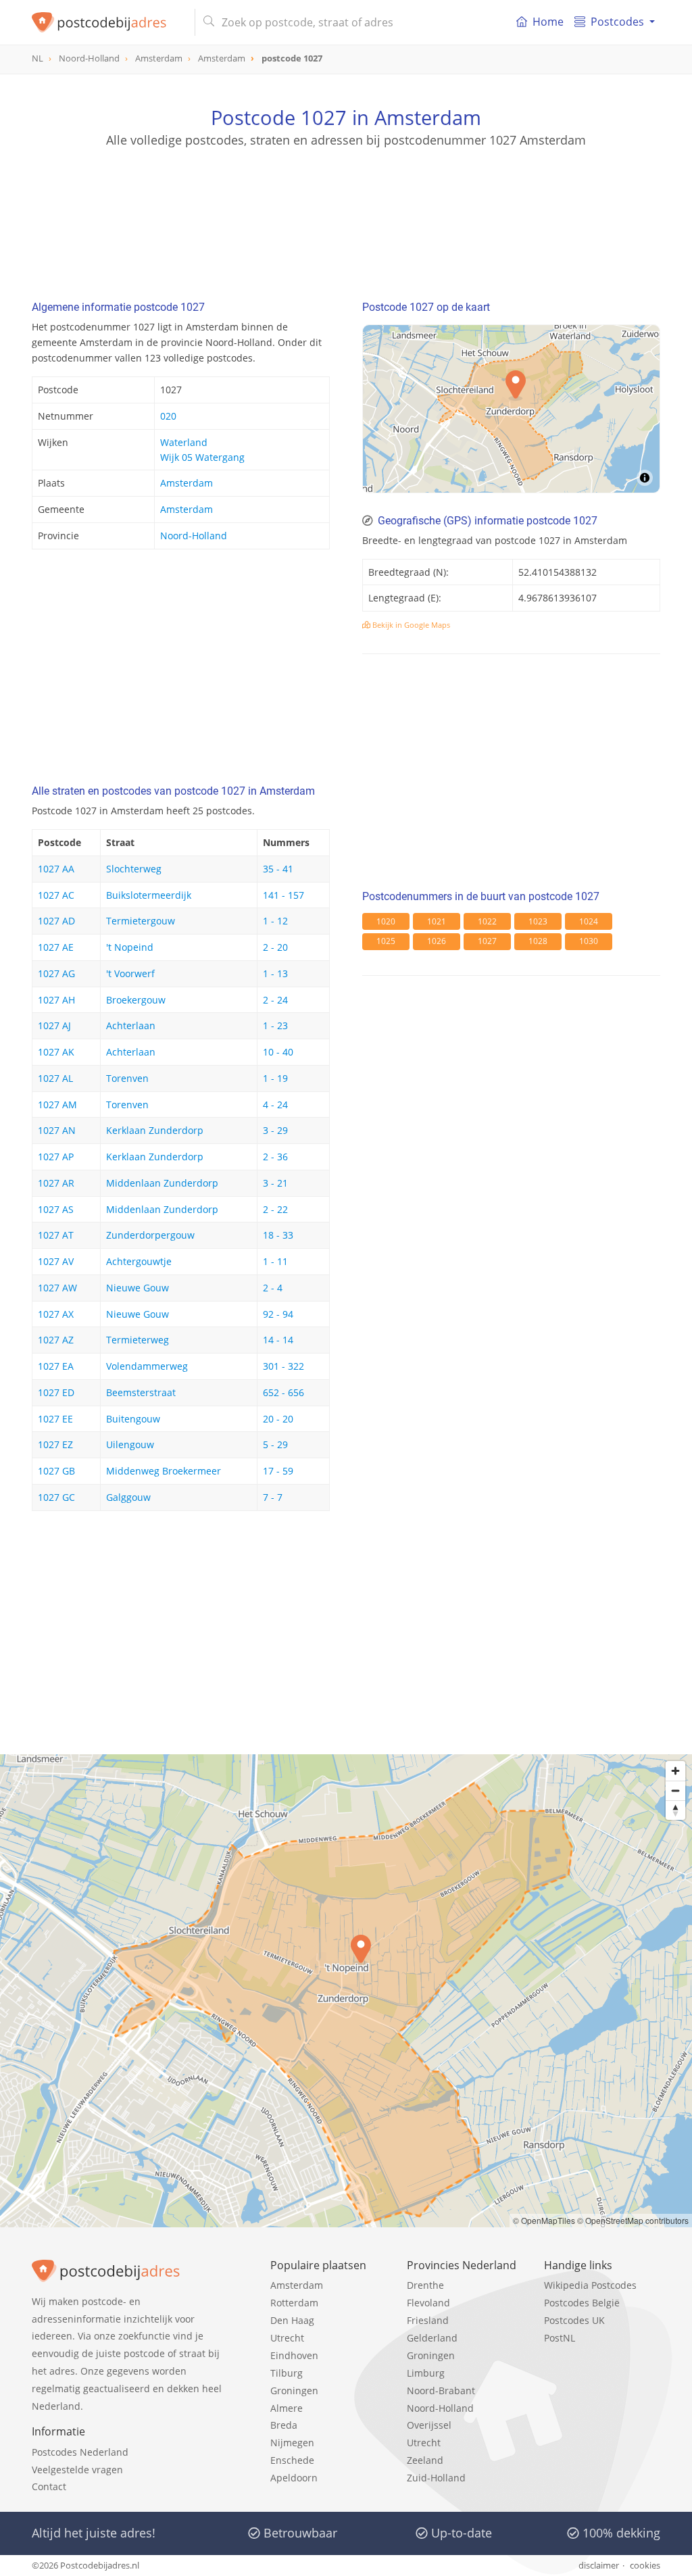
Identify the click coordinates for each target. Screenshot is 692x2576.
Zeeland (425, 2460)
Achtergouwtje (139, 1261)
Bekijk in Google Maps (410, 625)
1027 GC (56, 1497)
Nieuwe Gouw (138, 1288)
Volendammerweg (147, 1366)
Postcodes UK (574, 2320)
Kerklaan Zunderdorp (155, 1130)
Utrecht (287, 2338)
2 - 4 (273, 1288)
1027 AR (56, 1183)
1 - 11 (275, 1261)
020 (168, 416)
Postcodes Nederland (80, 2452)
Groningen (294, 2391)
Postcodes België (582, 2303)
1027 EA (56, 1366)
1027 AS (56, 1209)
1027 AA (56, 869)
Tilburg (287, 2373)
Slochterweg (134, 869)
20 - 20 (278, 1419)
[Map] (511, 409)
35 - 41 (278, 869)
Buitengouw (133, 1419)
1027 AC (56, 895)
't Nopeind (130, 947)
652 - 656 (283, 1392)
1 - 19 (275, 1078)
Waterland (184, 442)
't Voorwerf (130, 973)
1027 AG (56, 973)
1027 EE (55, 1419)
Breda (284, 2425)
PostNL (560, 2338)
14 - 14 (278, 1340)
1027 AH (56, 1000)
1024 (589, 921)
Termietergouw (141, 921)
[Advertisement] (346, 209)
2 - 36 (275, 1157)
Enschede (292, 2460)
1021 (437, 921)
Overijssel (429, 2425)
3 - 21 (275, 1183)
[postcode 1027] (108, 22)
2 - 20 (275, 947)
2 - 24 (275, 1000)
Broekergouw (136, 1000)
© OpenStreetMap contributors (633, 2220)
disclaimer (599, 2565)
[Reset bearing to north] (675, 1810)
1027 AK (56, 1052)
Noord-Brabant (441, 2391)
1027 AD (56, 921)
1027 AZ (56, 1340)
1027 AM (57, 1105)
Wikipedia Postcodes (590, 2285)
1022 (487, 921)
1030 (589, 941)
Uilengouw (130, 1444)
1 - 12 (275, 921)
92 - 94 (278, 1314)
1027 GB (56, 1471)
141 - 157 (283, 895)
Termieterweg (138, 1340)
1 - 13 (275, 973)
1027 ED (56, 1392)
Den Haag (292, 2320)
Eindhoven (294, 2355)
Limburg (426, 2373)
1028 (538, 941)
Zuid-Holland (436, 2478)
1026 (437, 941)
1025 (386, 941)
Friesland (428, 2320)
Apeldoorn (294, 2478)
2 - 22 (275, 1209)
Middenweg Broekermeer (164, 1471)
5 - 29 (275, 1444)
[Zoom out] (675, 1790)
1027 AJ (54, 1025)
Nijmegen (292, 2443)
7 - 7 (273, 1497)
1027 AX (56, 1314)
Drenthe (425, 2285)
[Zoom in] (675, 1771)
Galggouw (128, 1497)
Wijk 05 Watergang (202, 457)
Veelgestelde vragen (77, 2470)
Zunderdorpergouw (150, 1235)
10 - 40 (278, 1052)
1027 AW (57, 1288)
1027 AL (55, 1078)
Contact (49, 2486)
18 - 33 (278, 1235)
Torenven (127, 1078)
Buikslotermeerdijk (149, 895)
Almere (287, 2408)
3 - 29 (275, 1130)
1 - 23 (275, 1025)
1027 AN (57, 1130)
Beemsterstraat (141, 1392)
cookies (645, 2565)
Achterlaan (131, 1025)
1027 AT (56, 1235)
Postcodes (617, 22)
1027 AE (56, 947)
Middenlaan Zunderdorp (162, 1183)
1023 (538, 921)
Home (548, 22)
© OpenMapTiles (544, 2220)
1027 (487, 941)
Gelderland (432, 2338)
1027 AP (56, 1157)
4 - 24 (275, 1105)
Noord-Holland (194, 536)
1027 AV (56, 1261)
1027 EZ (55, 1444)
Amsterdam (187, 483)
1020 (386, 921)
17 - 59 (278, 1471)
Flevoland (428, 2303)
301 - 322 (283, 1366)
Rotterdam (294, 2303)
